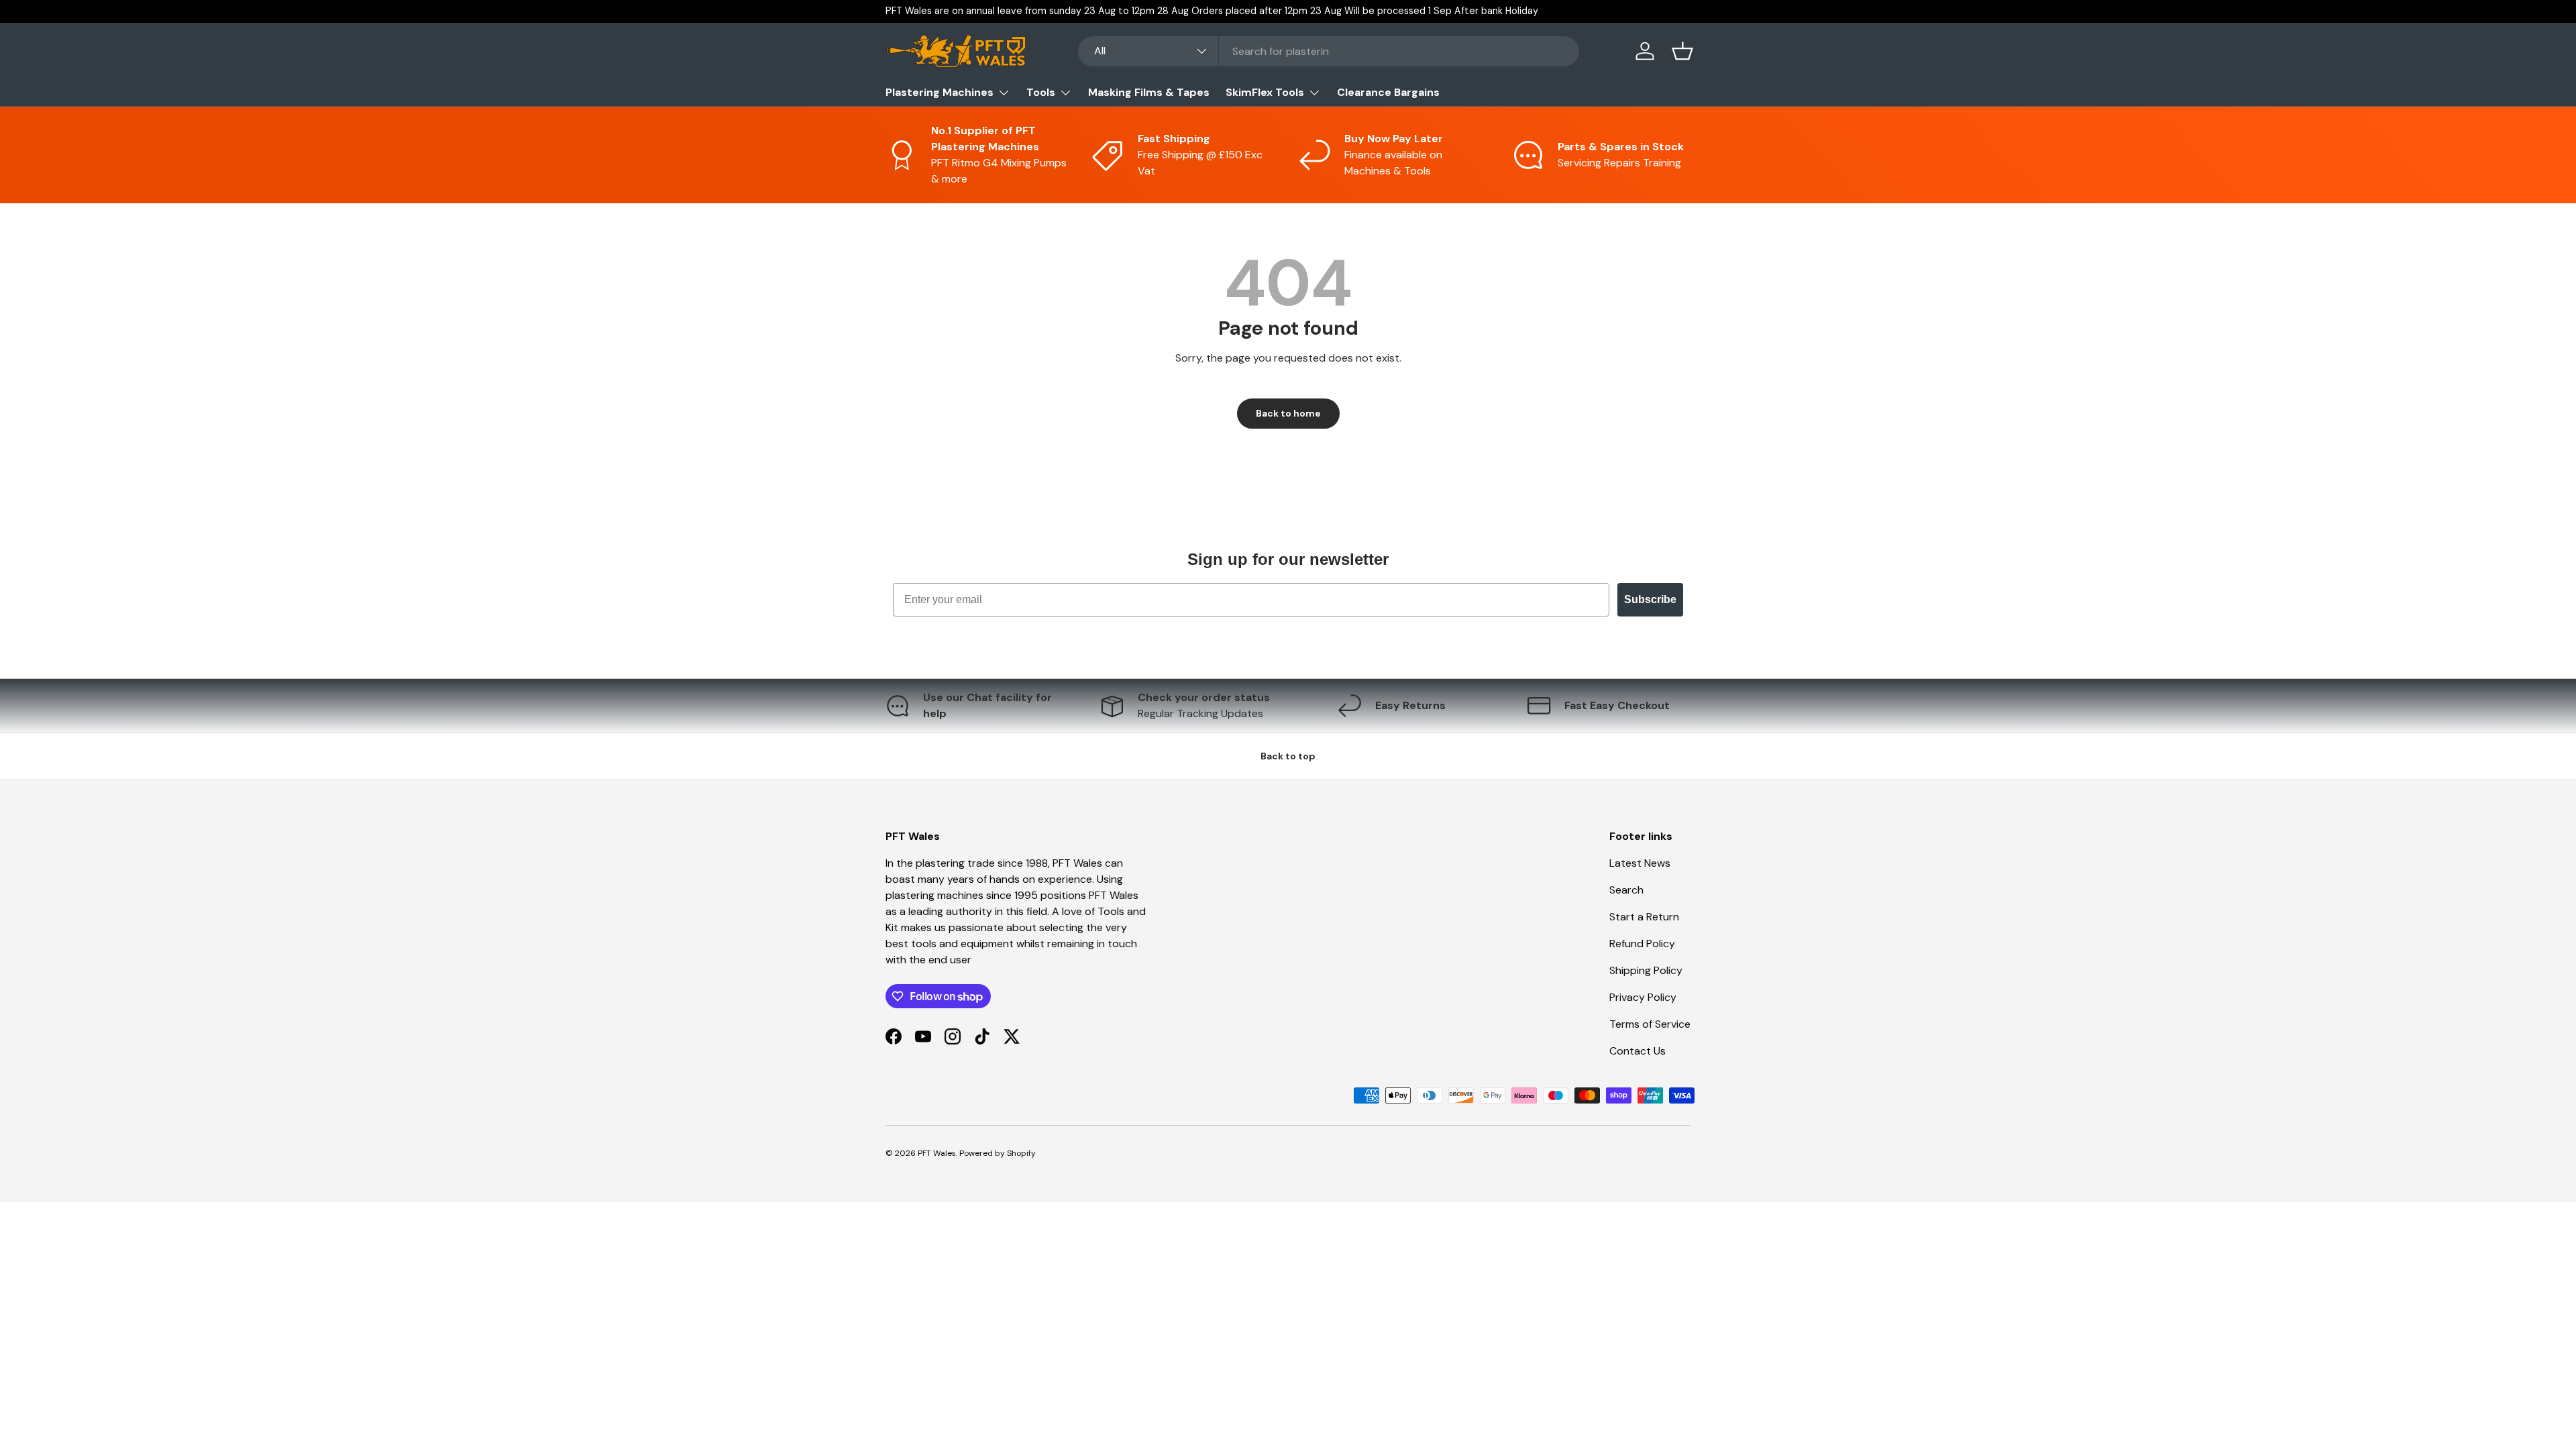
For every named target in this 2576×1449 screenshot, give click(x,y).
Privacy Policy (1643, 997)
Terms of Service (1650, 1024)
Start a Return (1644, 917)
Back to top (1288, 756)
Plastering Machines (940, 92)
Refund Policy (1642, 944)
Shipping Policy (1646, 970)
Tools (1041, 92)
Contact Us (1638, 1051)
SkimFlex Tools (1265, 92)
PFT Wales (937, 1153)
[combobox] (1329, 51)
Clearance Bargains (1388, 92)
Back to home (1288, 413)
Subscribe (1650, 599)
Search (1626, 890)
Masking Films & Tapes (1149, 92)
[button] (1682, 51)
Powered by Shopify (998, 1153)
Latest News (1640, 863)
